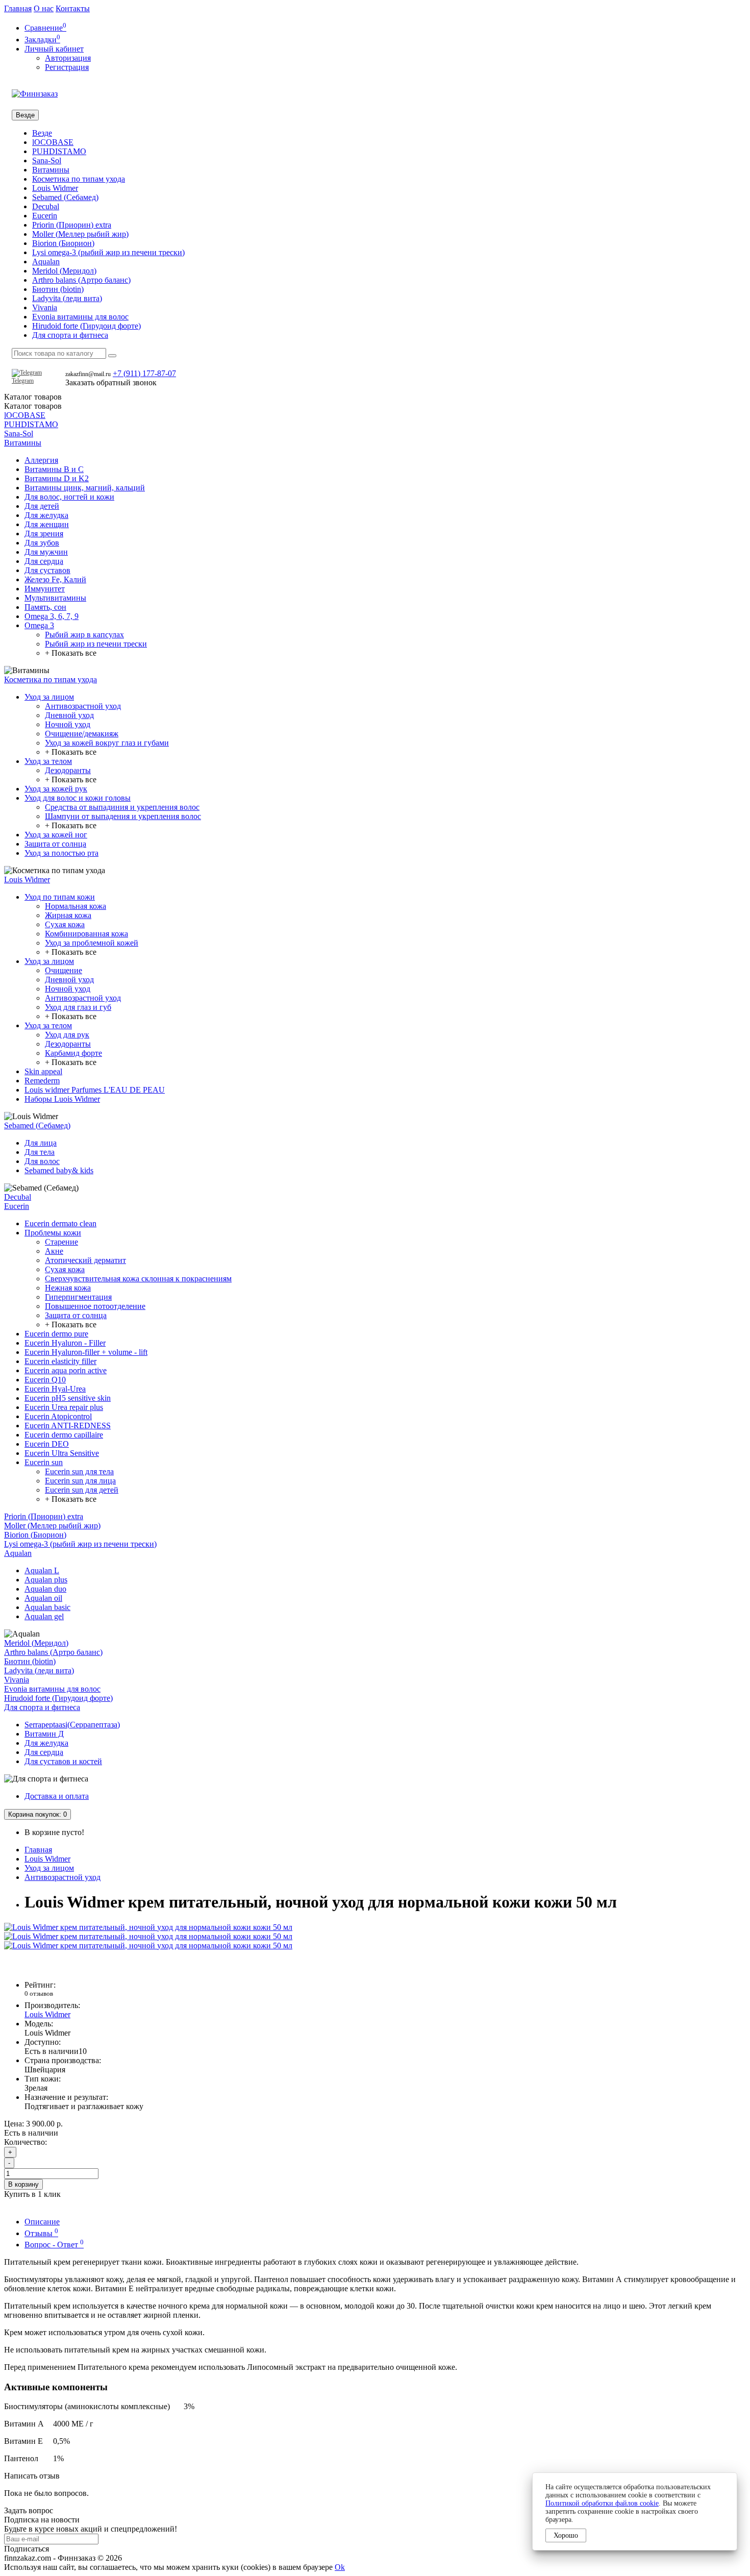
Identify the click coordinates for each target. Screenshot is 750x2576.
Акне (54, 1251)
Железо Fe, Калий (55, 579)
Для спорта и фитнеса (70, 335)
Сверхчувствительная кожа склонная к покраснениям (138, 1279)
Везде (42, 133)
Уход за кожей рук (56, 789)
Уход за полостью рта (61, 853)
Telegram (23, 381)
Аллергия (41, 460)
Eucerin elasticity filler (60, 1361)
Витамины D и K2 (57, 478)
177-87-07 (144, 373)
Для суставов (47, 570)
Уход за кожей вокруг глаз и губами (107, 743)
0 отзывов (39, 1993)
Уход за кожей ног (56, 835)
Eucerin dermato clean (60, 1223)
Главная (18, 8)
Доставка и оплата (57, 1796)
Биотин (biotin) (58, 289)
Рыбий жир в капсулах (84, 635)
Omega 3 (39, 625)
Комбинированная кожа (86, 934)
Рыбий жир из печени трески (96, 644)
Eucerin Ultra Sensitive (62, 1453)
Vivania (45, 307)
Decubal (46, 206)
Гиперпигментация (78, 1297)
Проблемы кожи (53, 1233)
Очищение (64, 970)
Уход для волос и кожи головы (78, 798)
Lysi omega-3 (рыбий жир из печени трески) (108, 252)
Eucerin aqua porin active (66, 1370)
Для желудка (46, 515)
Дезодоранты (68, 770)
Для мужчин (46, 552)
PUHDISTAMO (59, 151)
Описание (42, 2222)
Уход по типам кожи (60, 897)
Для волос (42, 1161)
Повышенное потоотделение (95, 1306)
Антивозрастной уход (83, 706)
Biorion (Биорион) (63, 243)
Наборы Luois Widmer (62, 1099)
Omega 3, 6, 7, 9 (52, 616)
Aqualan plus (46, 1580)
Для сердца (44, 561)
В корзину (23, 2184)
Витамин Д (44, 1734)
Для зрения (44, 534)
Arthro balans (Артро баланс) (81, 280)
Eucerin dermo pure (56, 1334)
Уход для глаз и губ (78, 1007)
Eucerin (45, 216)
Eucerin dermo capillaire (64, 1435)
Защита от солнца (55, 844)
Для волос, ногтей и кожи (69, 497)
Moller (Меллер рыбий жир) (80, 234)
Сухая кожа (65, 924)
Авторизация (68, 58)
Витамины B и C (54, 469)
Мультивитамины (55, 598)
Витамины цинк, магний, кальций (85, 488)
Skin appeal (43, 1071)
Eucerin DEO (47, 1444)
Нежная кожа (68, 1288)
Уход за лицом (49, 697)
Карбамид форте (73, 1053)
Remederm (42, 1081)
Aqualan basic (47, 1607)
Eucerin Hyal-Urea (55, 1389)
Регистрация (67, 67)
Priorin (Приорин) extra (72, 225)
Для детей (42, 506)
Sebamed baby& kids (59, 1170)
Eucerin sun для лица (80, 1481)
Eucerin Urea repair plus (64, 1407)
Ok (340, 2567)
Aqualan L (42, 1570)
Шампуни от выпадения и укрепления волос (123, 816)
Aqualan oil (43, 1598)
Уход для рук (67, 1035)
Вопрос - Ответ (54, 2245)
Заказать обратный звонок (111, 382)
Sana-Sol (47, 160)
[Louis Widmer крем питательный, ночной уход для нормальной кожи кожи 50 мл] (148, 1927)
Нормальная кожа (76, 906)
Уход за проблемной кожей (92, 943)
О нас (44, 8)
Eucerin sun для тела (79, 1471)
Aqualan (46, 262)
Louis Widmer (55, 188)
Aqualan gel (44, 1616)
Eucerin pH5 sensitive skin (68, 1398)
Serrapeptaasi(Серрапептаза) (72, 1725)
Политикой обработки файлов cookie (602, 2503)
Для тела (40, 1152)
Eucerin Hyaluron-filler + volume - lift (86, 1352)
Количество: (26, 2142)
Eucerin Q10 (45, 1380)
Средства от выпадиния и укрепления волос (122, 807)
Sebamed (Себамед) (65, 197)
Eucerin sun (44, 1462)
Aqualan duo (45, 1589)
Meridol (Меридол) (64, 271)
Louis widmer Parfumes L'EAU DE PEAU (95, 1090)
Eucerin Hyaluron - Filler (65, 1343)
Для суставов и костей (63, 1761)
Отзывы (41, 2233)
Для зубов (42, 543)
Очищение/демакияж (82, 734)
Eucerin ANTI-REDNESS (68, 1426)
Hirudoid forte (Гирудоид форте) (86, 326)
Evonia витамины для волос (80, 317)
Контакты (73, 8)
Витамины (51, 170)
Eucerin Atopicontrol (58, 1416)
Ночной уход (68, 724)
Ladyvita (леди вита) (67, 298)
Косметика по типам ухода (79, 179)
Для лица (41, 1143)
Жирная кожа (68, 915)
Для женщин (47, 524)
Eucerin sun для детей (82, 1490)
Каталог (33, 406)
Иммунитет (45, 589)
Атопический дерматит (85, 1260)
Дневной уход (69, 715)
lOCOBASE (53, 142)
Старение (61, 1242)
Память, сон (45, 607)
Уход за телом (48, 761)
